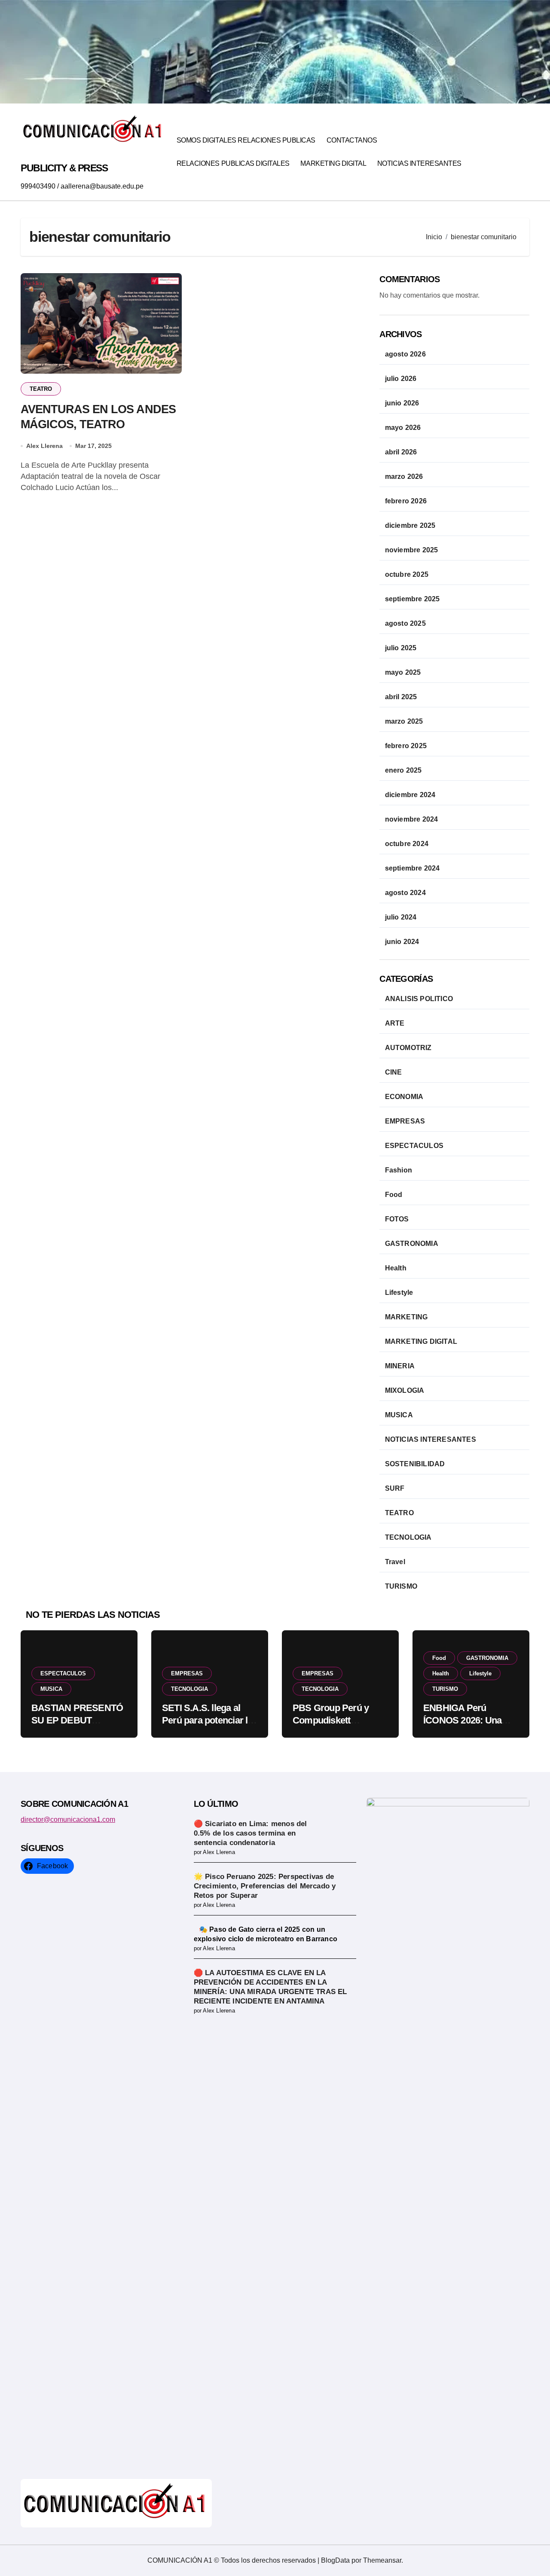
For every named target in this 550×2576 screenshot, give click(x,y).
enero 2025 (403, 770)
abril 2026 (401, 452)
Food (394, 1195)
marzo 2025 (404, 721)
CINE (394, 1072)
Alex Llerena (44, 446)
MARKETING (406, 1317)
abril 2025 (401, 697)
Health (396, 1268)
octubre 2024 (407, 844)
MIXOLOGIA (405, 1390)
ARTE (395, 1023)
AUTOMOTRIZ (408, 1048)
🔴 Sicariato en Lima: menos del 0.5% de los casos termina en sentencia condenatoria (251, 1833)
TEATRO (41, 389)
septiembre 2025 (412, 599)
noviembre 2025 (412, 550)
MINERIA (400, 1366)
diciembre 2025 (410, 525)
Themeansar (382, 2560)
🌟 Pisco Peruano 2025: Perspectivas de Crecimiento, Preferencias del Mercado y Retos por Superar (265, 1886)
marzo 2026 (404, 477)
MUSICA (399, 1415)
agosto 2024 (405, 893)
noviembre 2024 (412, 819)
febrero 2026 (406, 501)
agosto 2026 (405, 354)
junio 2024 (402, 942)
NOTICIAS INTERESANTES (419, 163)
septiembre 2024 (412, 868)
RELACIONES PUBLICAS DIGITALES (233, 163)
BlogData (335, 2560)
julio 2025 (401, 648)
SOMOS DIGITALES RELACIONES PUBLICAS (246, 140)
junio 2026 (402, 403)
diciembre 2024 (410, 795)
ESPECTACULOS (414, 1146)
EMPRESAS (405, 1121)
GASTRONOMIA (412, 1244)
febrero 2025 (406, 746)
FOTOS (397, 1219)
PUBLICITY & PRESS (64, 168)
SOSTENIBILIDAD (415, 1464)
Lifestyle (399, 1293)
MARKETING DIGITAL (333, 163)
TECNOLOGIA (408, 1537)
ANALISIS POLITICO (419, 999)
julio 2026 (401, 379)
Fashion (399, 1170)
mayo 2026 (403, 428)
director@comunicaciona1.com (68, 1819)
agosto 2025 (405, 623)
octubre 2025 (407, 574)
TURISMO (401, 1586)
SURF (395, 1488)
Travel (395, 1562)
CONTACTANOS (352, 140)
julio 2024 (401, 917)
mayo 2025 (403, 672)
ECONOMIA (404, 1097)
